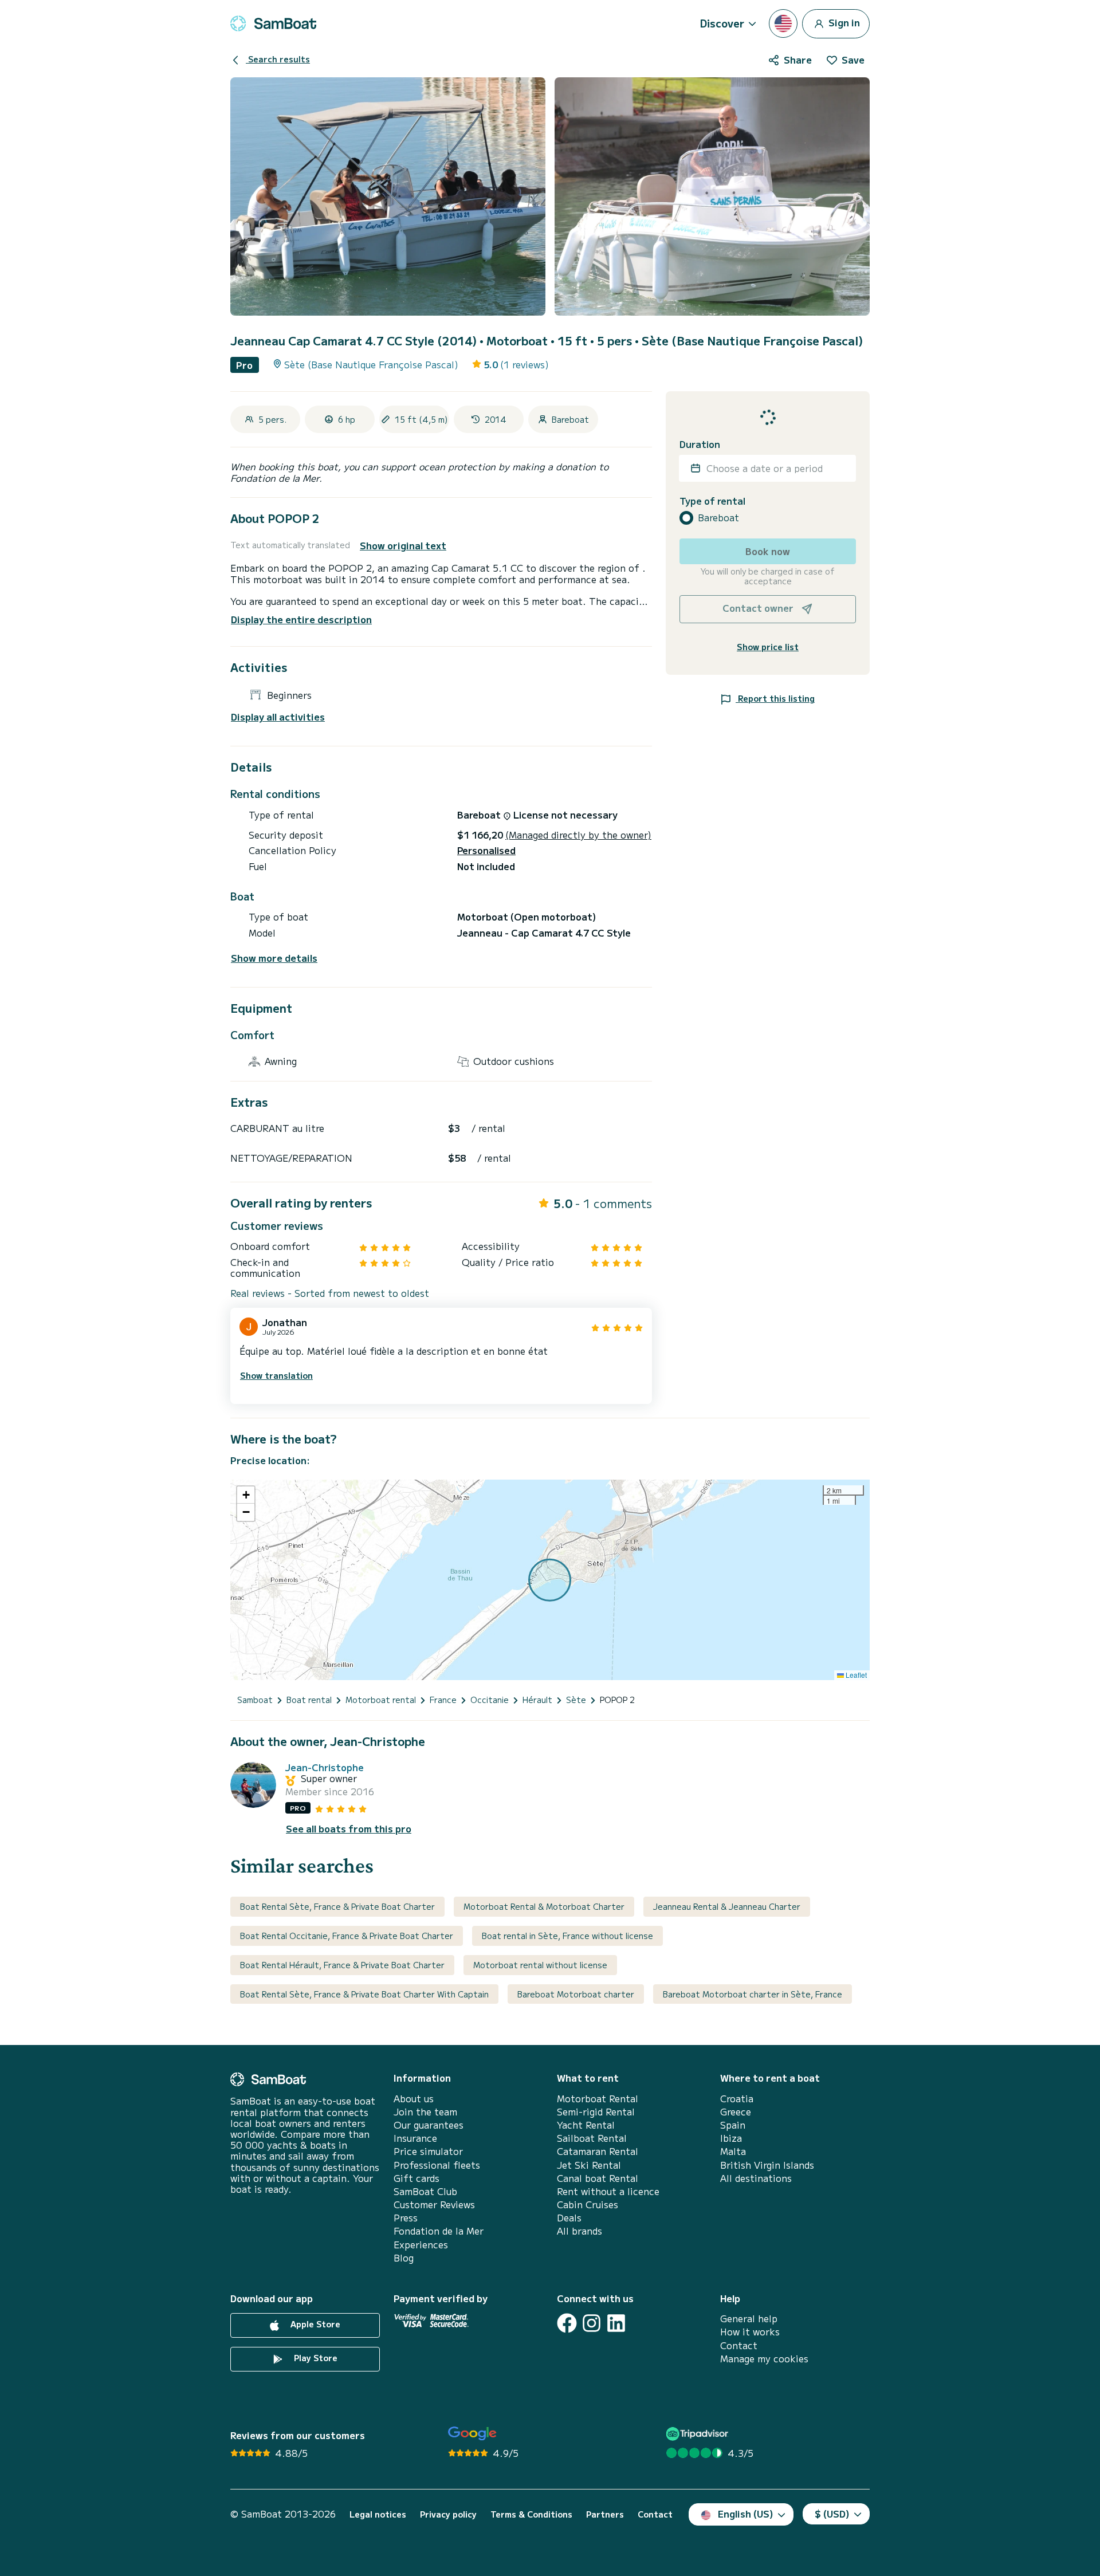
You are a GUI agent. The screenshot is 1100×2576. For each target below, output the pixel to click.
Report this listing (775, 698)
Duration (700, 444)
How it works (750, 2332)
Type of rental (712, 500)
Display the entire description (301, 619)
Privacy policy (448, 2514)
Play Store (315, 2358)
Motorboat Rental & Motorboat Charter (544, 1906)
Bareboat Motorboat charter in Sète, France (753, 1994)
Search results (278, 59)
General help (749, 2319)
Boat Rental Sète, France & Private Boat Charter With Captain (364, 1994)
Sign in (843, 22)
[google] (472, 2434)
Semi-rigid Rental (596, 2112)
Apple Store (314, 2324)
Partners (605, 2514)
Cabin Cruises (588, 2205)
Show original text (403, 546)
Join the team (425, 2112)
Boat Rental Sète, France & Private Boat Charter (337, 1906)
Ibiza (731, 2138)
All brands (580, 2231)
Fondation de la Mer (439, 2231)
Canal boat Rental (598, 2178)
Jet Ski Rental (589, 2165)
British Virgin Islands (767, 2165)
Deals (569, 2218)
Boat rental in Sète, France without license (567, 1936)
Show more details (274, 958)
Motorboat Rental (598, 2099)
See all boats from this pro (349, 1829)
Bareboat (718, 518)
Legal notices (378, 2514)
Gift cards (417, 2178)
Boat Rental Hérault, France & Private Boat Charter (342, 1965)
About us (414, 2099)
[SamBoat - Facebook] (567, 2323)
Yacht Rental (586, 2125)
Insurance (415, 2138)
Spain (733, 2125)
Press (406, 2218)
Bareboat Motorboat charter (576, 1994)
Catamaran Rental (598, 2151)
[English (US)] (783, 23)
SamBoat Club (425, 2191)
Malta (733, 2151)
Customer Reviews (434, 2205)
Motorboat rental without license (540, 1965)
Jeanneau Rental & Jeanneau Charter (727, 1906)
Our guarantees (429, 2125)
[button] (246, 1495)
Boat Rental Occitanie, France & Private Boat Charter (347, 1936)
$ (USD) (832, 2514)
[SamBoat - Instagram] (592, 2323)
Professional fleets (437, 2165)
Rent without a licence (608, 2191)
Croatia (737, 2099)
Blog (404, 2258)
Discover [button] (722, 23)
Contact (739, 2345)
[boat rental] (273, 23)
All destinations (756, 2178)
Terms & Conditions (531, 2514)
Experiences (421, 2245)
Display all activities (278, 717)
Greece (736, 2112)
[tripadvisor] (699, 2434)
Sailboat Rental (592, 2138)
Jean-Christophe (325, 1767)
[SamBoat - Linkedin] (616, 2323)
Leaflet (855, 1675)
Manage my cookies (764, 2359)
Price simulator (428, 2151)
